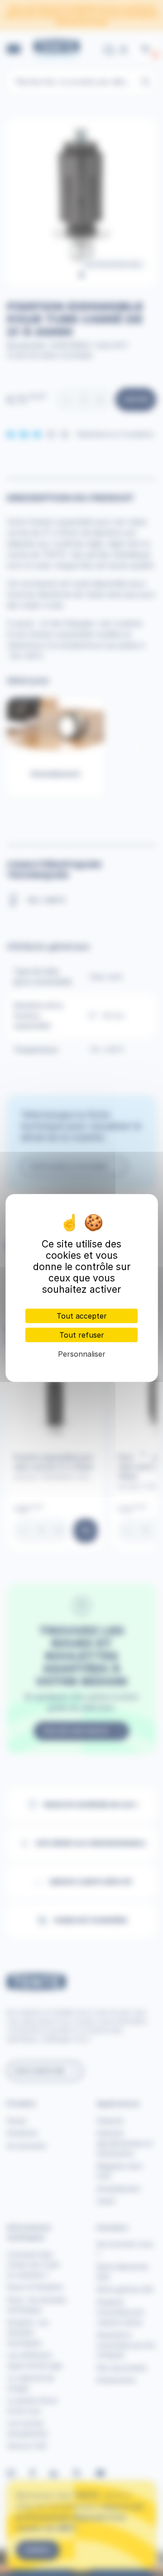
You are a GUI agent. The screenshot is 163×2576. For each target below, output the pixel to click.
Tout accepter (82, 1316)
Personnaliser (82, 1354)
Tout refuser (82, 1335)
